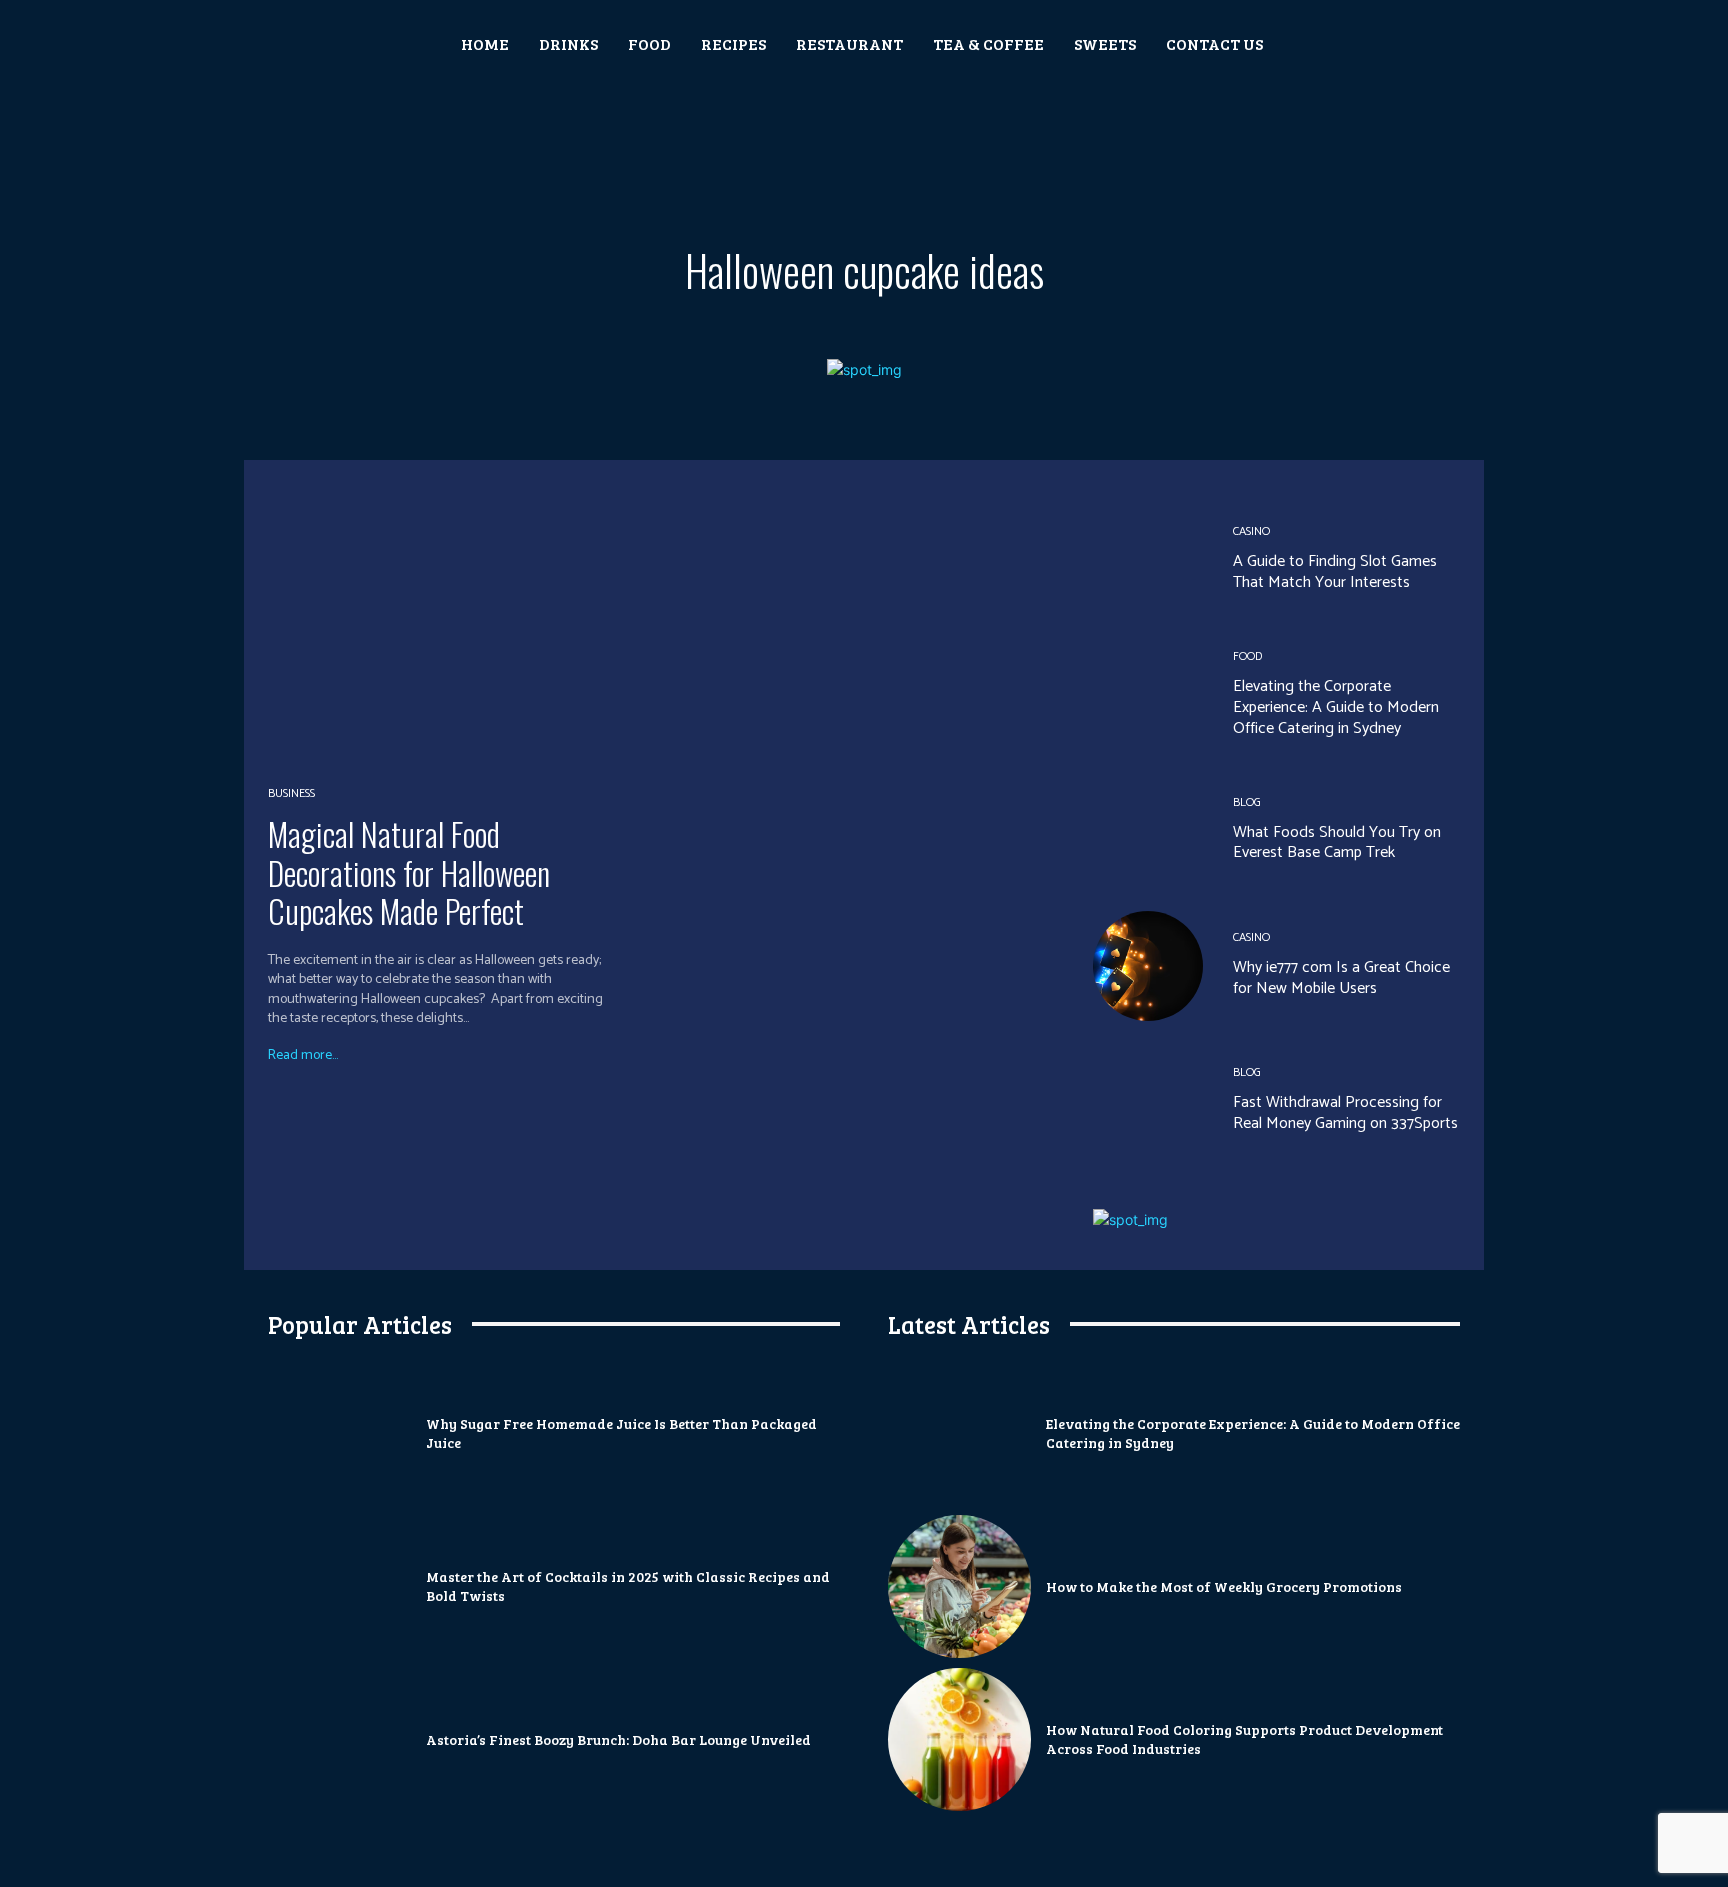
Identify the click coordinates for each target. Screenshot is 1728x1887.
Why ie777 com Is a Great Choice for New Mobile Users (1341, 978)
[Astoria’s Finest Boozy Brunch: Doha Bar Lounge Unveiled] (339, 1739)
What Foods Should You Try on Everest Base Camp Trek (1337, 843)
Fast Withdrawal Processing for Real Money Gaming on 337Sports (1345, 1113)
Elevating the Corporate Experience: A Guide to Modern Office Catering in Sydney (1336, 707)
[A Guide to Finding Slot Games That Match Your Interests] (1148, 560)
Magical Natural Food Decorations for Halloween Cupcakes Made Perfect (409, 872)
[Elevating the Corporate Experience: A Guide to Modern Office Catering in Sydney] (1148, 695)
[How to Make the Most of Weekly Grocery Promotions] (959, 1586)
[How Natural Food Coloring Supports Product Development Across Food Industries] (959, 1739)
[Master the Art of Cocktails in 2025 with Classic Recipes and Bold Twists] (339, 1586)
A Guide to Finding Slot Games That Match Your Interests (1335, 572)
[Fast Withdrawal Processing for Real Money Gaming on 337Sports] (1148, 1101)
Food (1247, 657)
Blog (1247, 803)
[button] (1344, 44)
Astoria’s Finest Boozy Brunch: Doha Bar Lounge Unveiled (618, 1739)
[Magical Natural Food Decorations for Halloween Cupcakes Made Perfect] (460, 623)
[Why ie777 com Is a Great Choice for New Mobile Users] (1148, 966)
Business (291, 794)
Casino (1251, 532)
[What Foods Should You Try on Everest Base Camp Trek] (1148, 830)
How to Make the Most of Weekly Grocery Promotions (1224, 1586)
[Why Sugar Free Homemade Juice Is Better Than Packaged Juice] (339, 1433)
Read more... (303, 1056)
